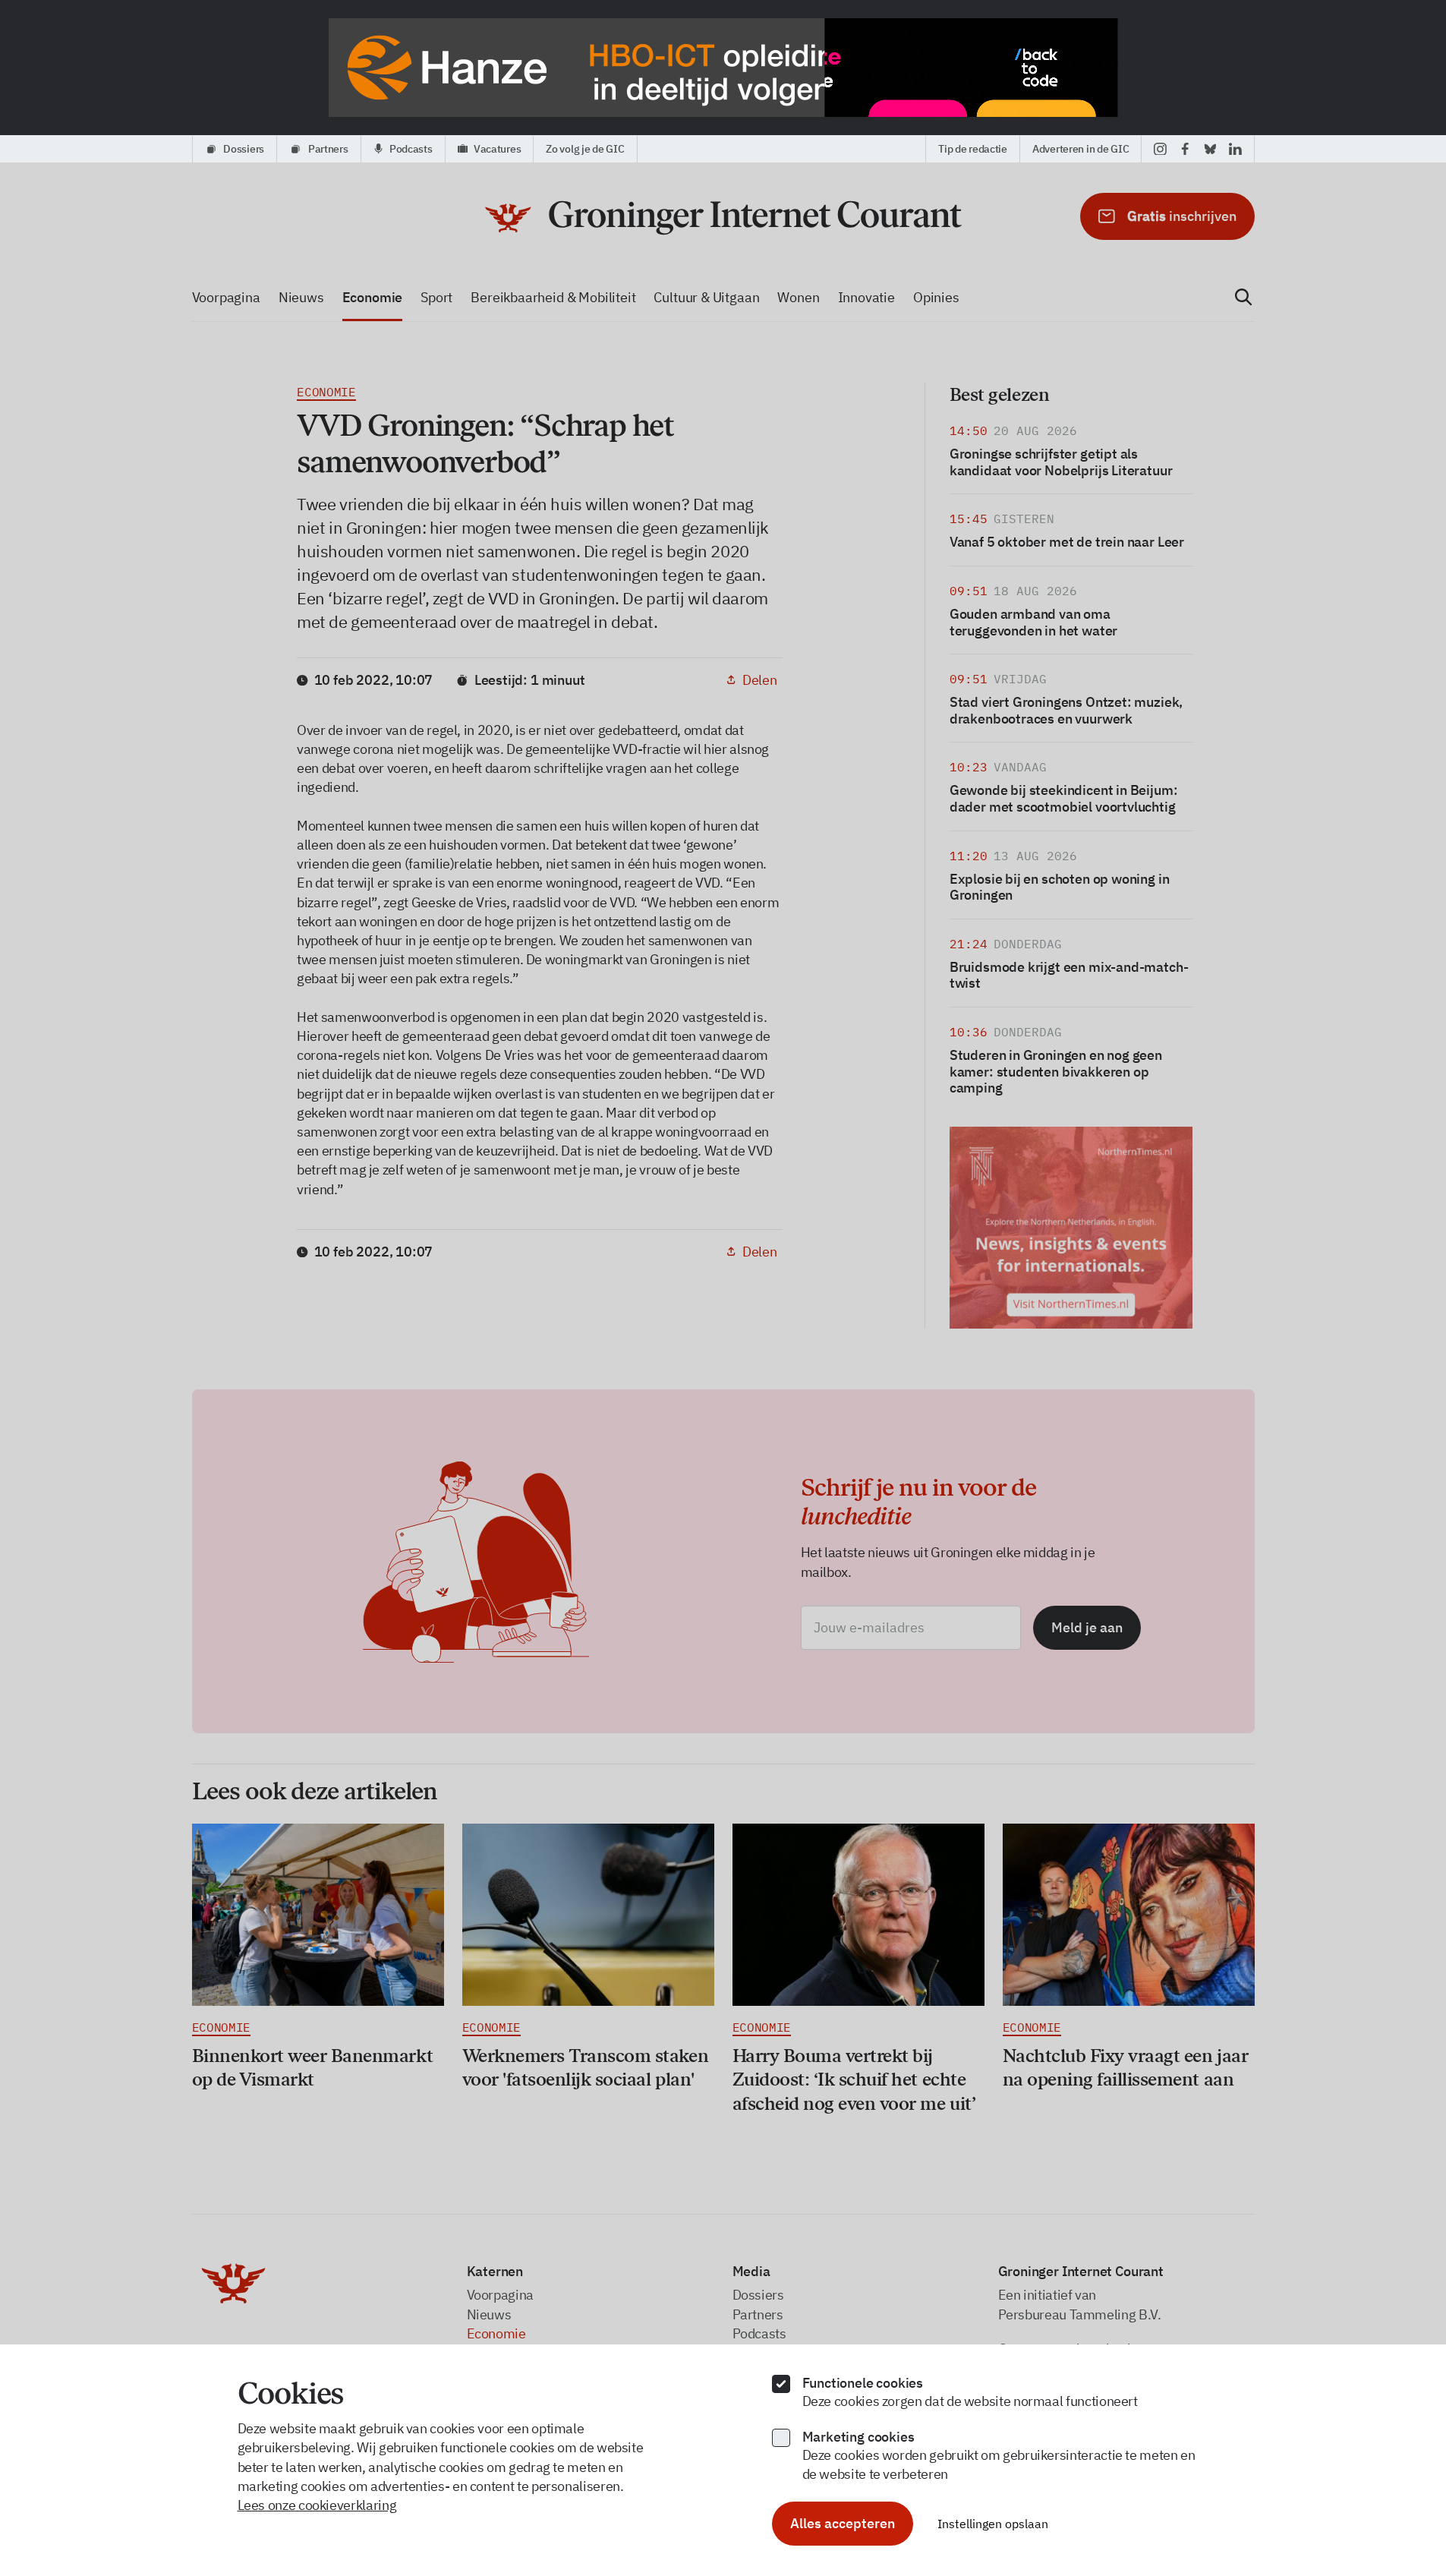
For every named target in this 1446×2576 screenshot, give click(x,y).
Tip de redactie (973, 149)
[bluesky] (1210, 149)
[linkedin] (1235, 149)
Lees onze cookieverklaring (317, 2505)
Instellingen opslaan (993, 2524)
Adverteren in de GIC (1081, 149)
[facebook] (1185, 149)
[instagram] (1160, 149)
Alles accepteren (843, 2523)
